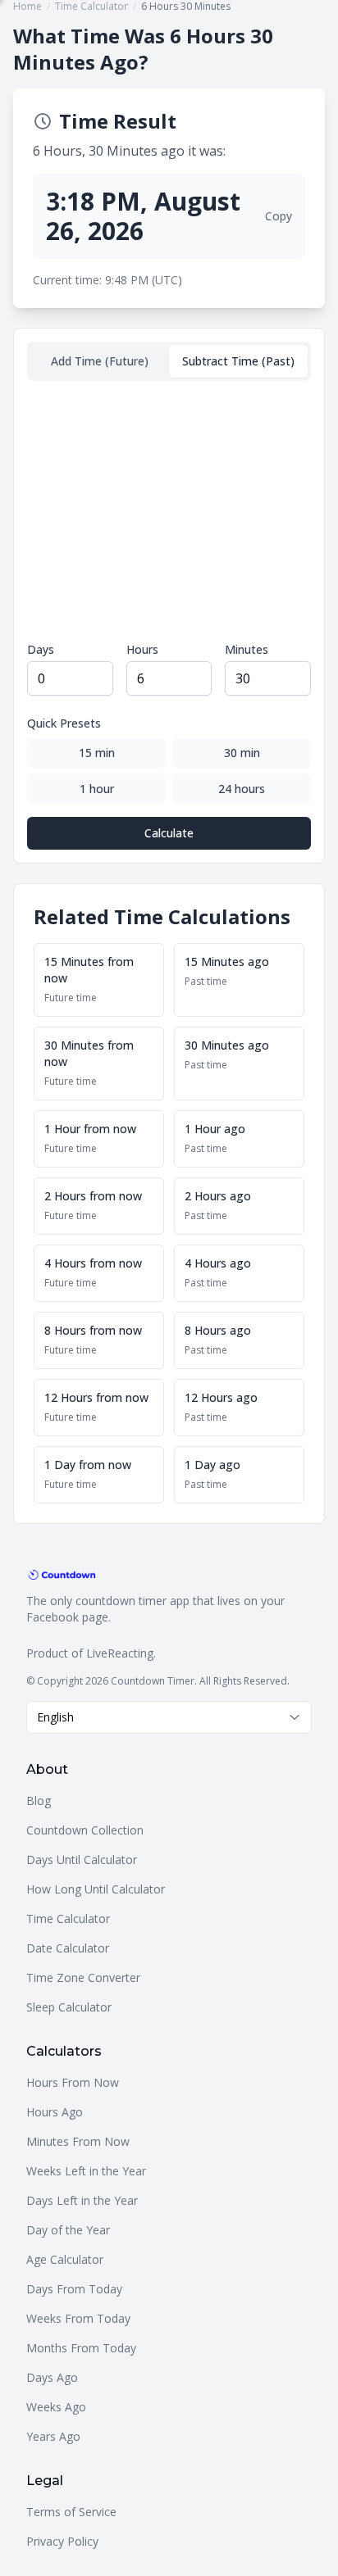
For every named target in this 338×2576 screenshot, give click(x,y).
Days (41, 649)
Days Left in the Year (82, 2200)
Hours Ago (55, 2112)
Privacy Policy (62, 2541)
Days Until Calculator (82, 1859)
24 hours (242, 789)
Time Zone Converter (83, 1977)
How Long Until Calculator (96, 1889)
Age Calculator (65, 2259)
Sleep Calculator (69, 2007)
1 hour (97, 789)
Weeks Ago (56, 2407)
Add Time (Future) (100, 361)
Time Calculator (68, 1918)
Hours (142, 649)
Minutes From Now (78, 2141)
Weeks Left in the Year (86, 2171)
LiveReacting (120, 1653)
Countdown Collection (85, 1830)
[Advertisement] (169, 511)
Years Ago (53, 2436)
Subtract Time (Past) (238, 361)
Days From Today (74, 2289)
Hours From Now (73, 2082)
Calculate (169, 833)
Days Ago (52, 2377)
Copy (279, 216)
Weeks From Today (78, 2318)
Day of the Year (68, 2230)
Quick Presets (64, 723)
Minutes (247, 649)
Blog (39, 1800)
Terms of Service (71, 2512)
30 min (242, 753)
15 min (97, 753)
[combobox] (169, 1717)
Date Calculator (68, 1948)
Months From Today (81, 2348)
